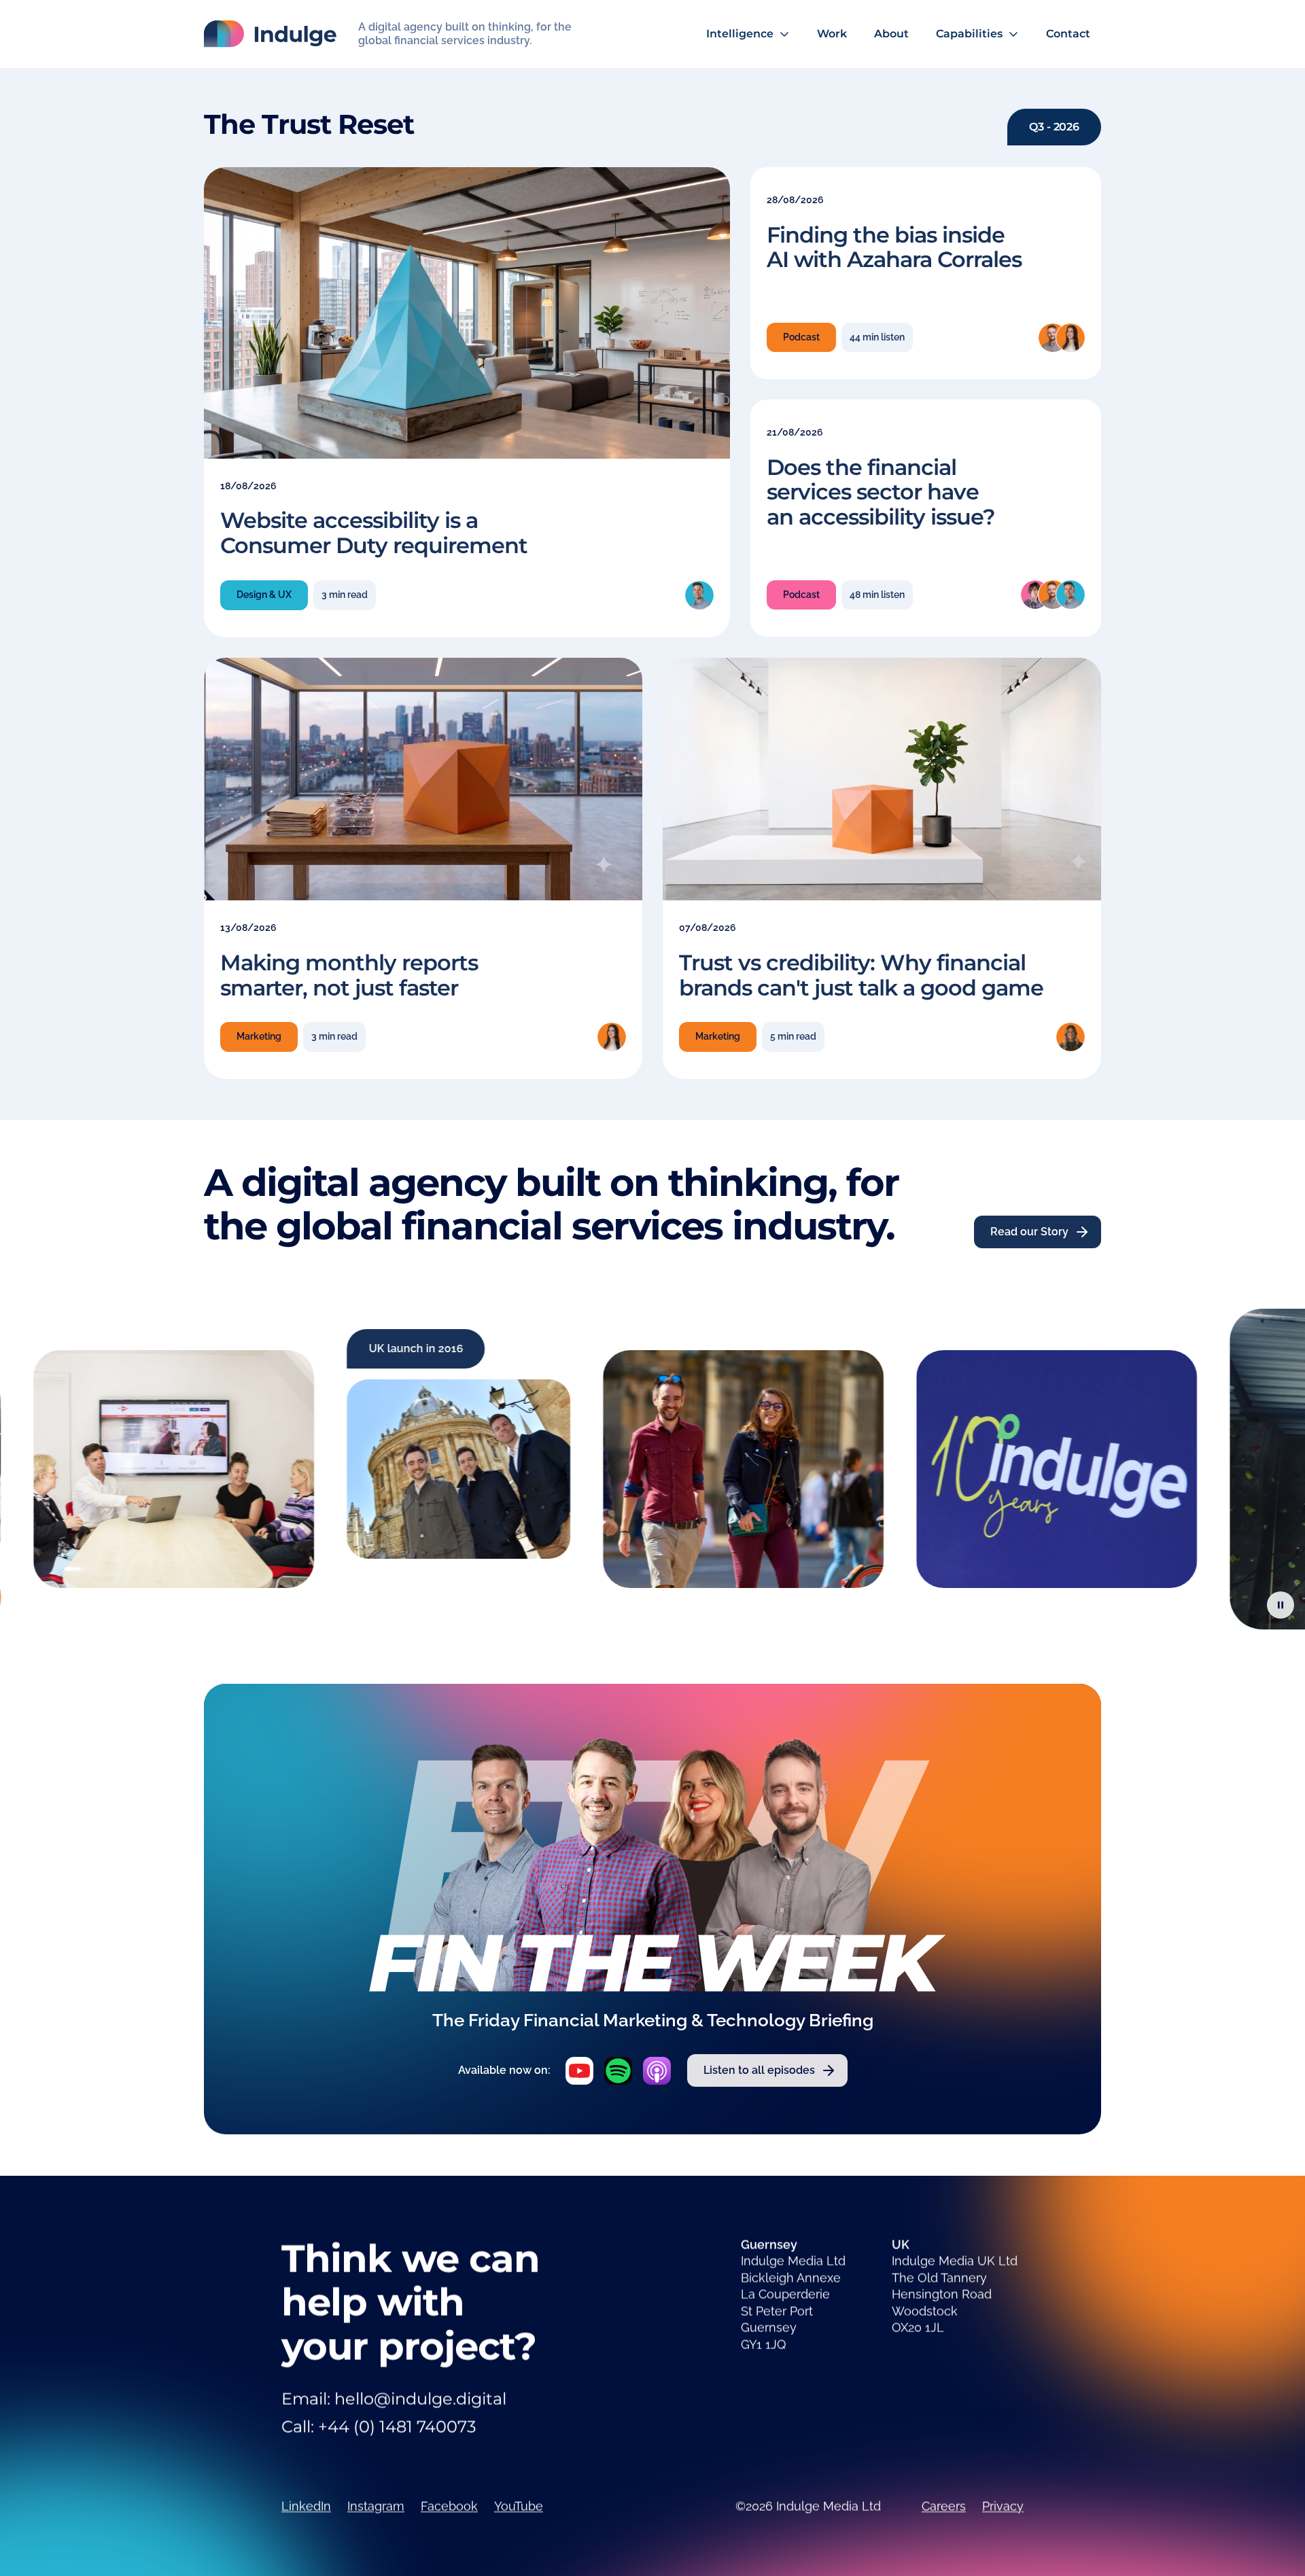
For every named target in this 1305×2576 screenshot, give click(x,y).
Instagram (376, 2506)
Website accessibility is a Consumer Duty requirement (374, 533)
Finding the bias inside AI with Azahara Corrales (894, 247)
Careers (944, 2506)
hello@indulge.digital (420, 2399)
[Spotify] (618, 2071)
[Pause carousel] (1281, 1605)
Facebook (449, 2506)
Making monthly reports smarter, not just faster (349, 974)
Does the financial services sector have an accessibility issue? (881, 492)
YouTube (519, 2506)
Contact (1068, 34)
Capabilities (969, 34)
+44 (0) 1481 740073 (397, 2427)
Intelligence (740, 34)
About (891, 34)
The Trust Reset (309, 124)
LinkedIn (306, 2506)
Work (832, 34)
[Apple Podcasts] (657, 2071)
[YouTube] (579, 2071)
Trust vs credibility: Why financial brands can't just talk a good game (861, 974)
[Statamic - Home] (270, 34)
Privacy (1003, 2506)
